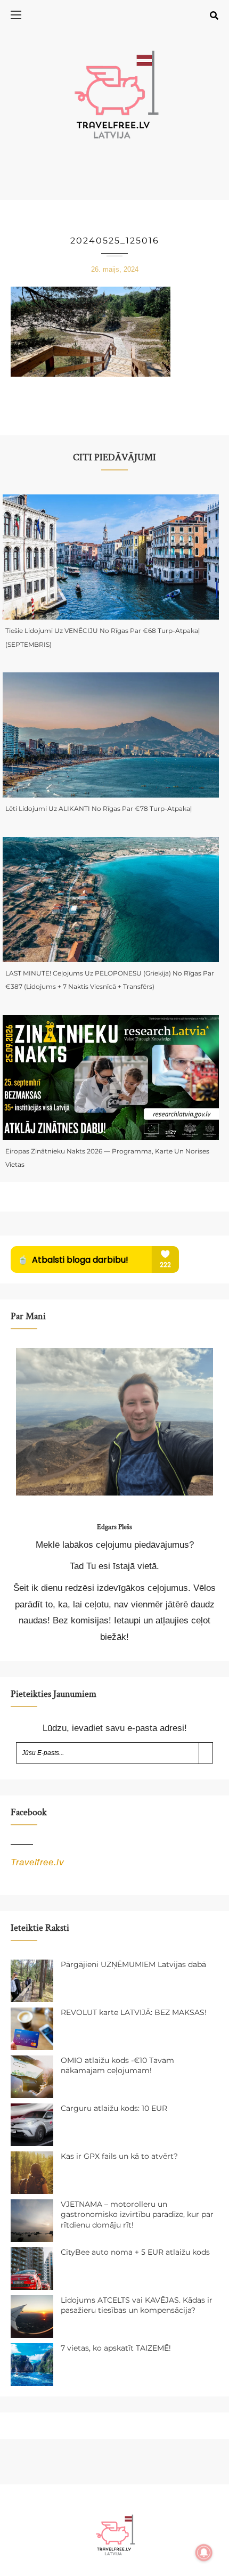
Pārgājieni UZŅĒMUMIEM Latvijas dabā (133, 1964)
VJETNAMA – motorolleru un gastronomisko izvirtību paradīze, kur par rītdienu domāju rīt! (137, 2215)
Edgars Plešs (114, 1527)
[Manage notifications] (204, 2553)
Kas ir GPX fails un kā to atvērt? (119, 2156)
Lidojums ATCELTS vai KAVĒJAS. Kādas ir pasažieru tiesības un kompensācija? (137, 2305)
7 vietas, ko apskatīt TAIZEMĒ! (116, 2348)
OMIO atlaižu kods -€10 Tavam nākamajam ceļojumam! (117, 2066)
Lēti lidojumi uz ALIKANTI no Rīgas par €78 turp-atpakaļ (99, 808)
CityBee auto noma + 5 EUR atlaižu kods (135, 2252)
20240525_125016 (115, 241)
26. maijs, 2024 (115, 269)
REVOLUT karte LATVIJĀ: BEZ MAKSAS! (134, 2012)
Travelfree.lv (37, 1862)
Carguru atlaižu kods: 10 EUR (114, 2108)
